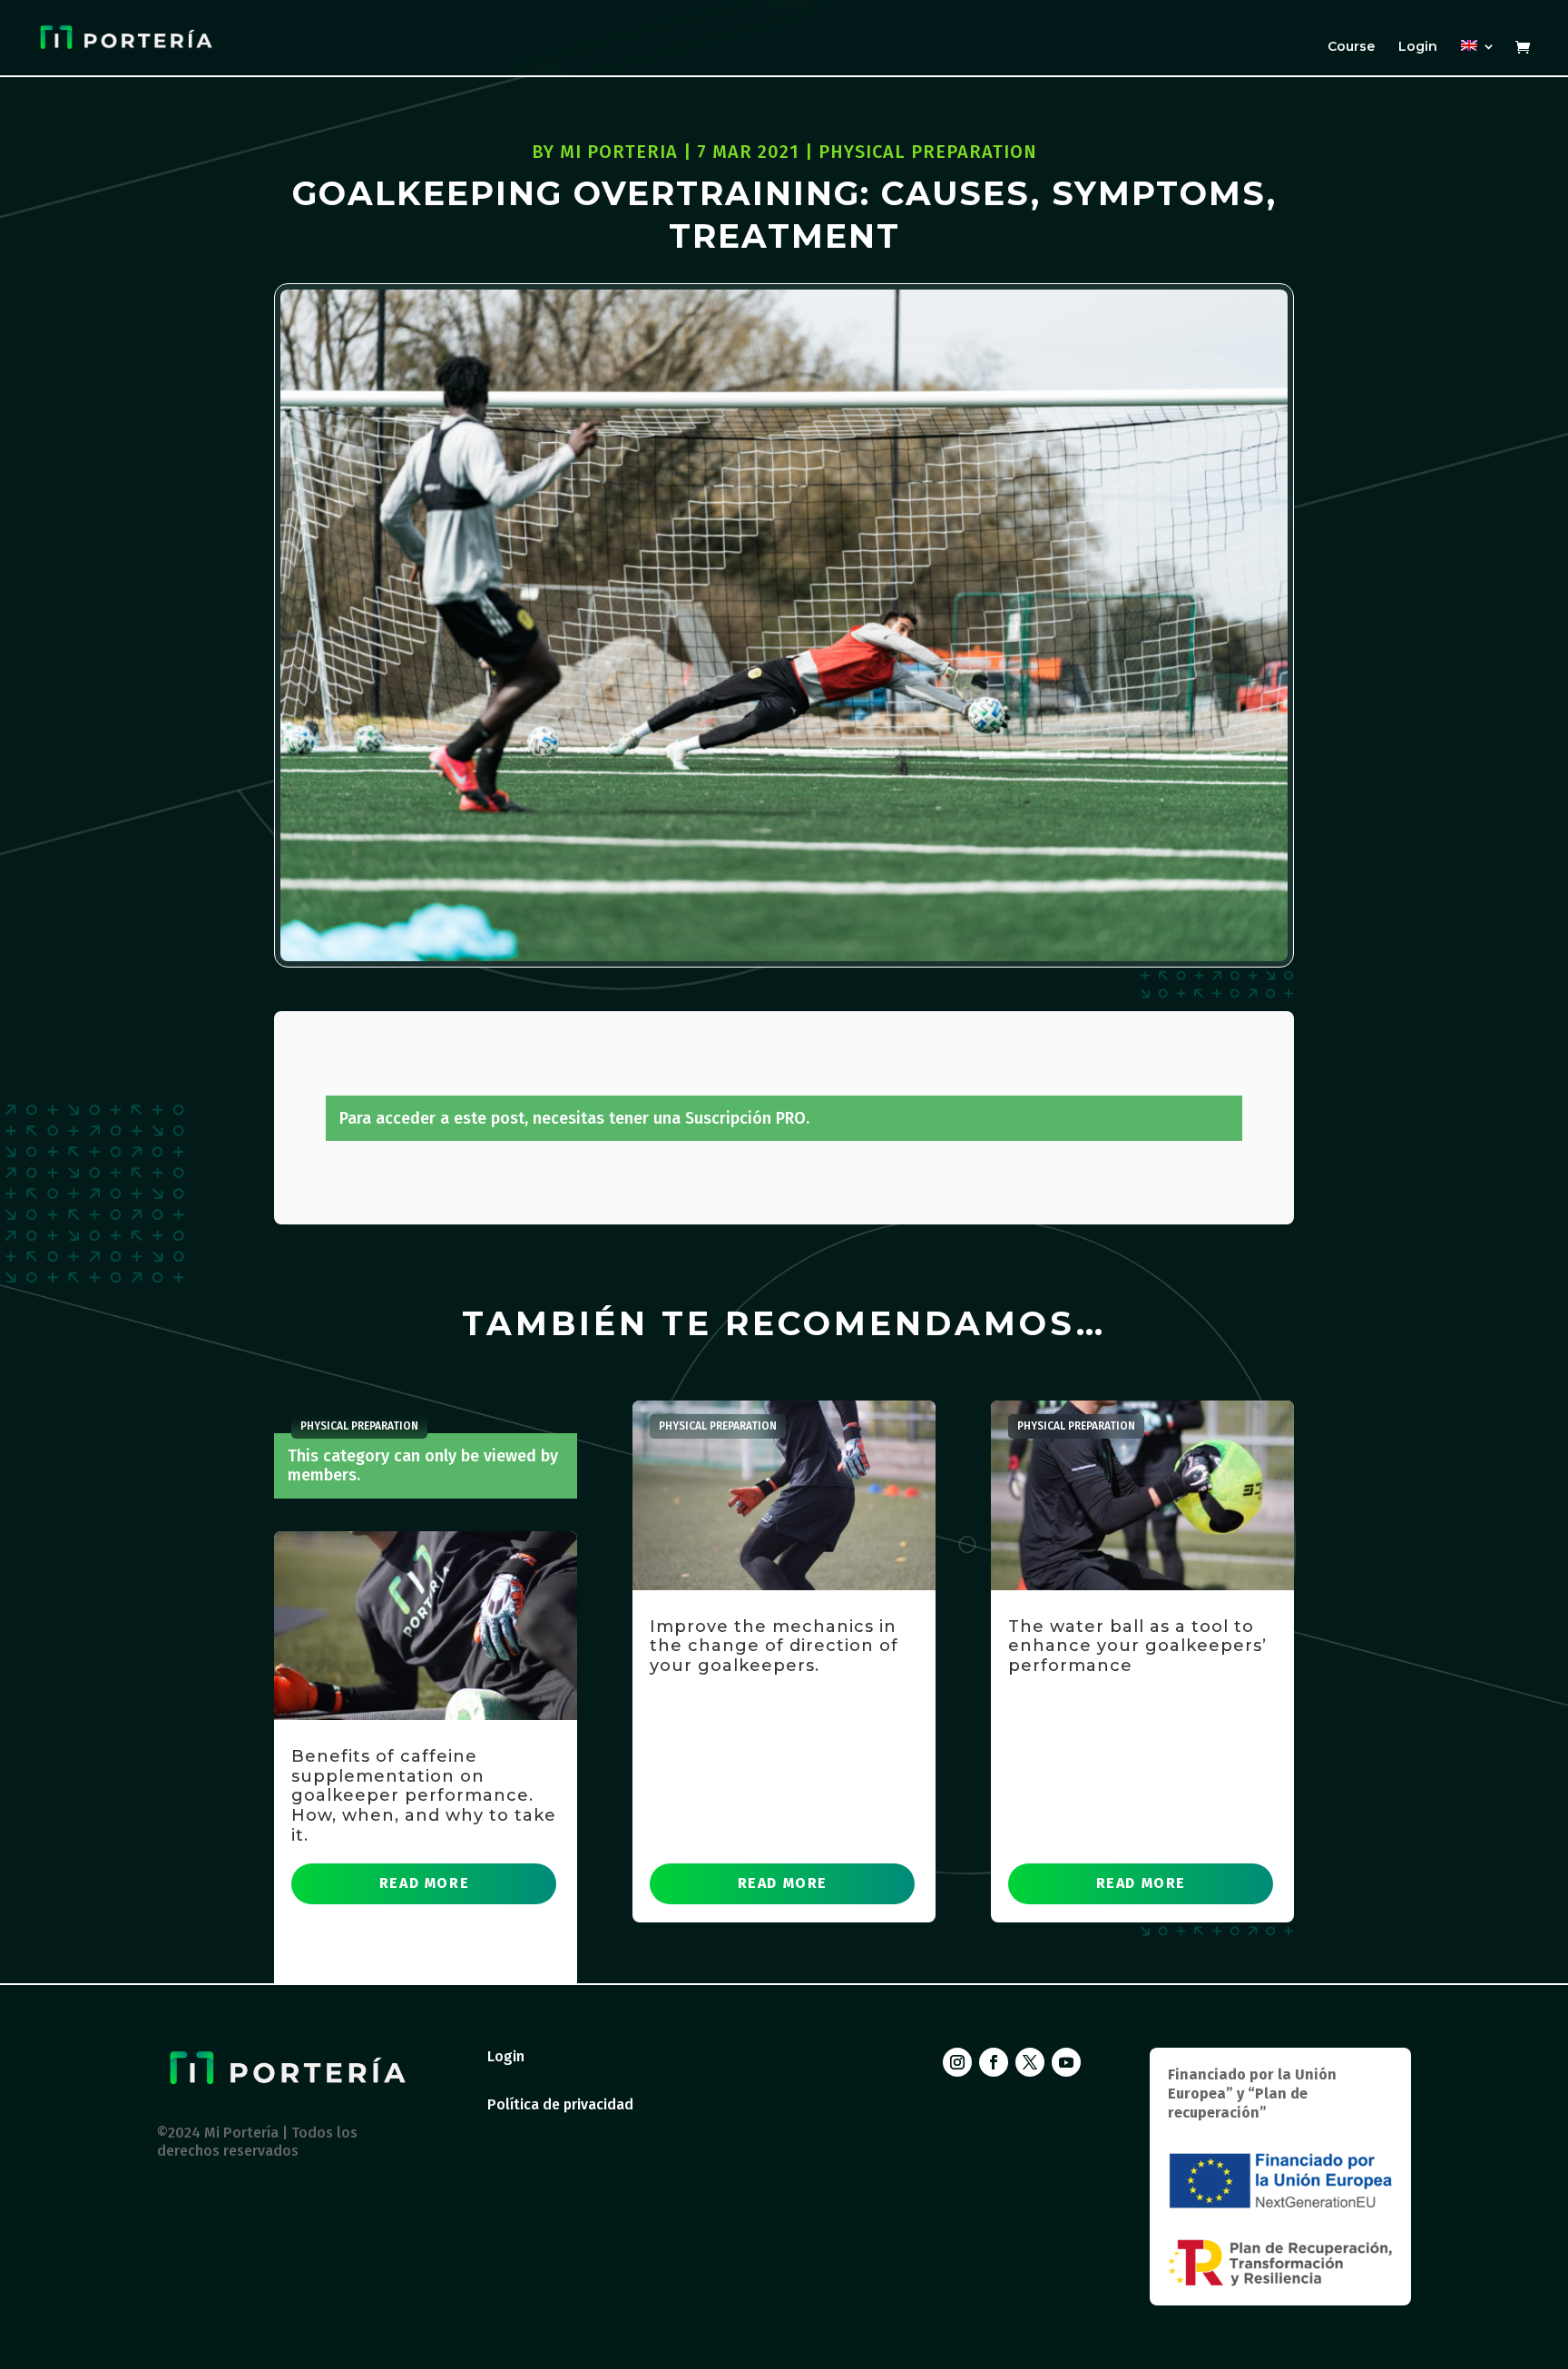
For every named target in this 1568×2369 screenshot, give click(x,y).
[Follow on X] (1030, 2062)
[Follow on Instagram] (957, 2062)
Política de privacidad (560, 2104)
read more (424, 1883)
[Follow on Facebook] (994, 2062)
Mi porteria (619, 152)
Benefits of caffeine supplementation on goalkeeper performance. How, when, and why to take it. (424, 1795)
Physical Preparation (928, 152)
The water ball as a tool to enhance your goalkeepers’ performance (1137, 1646)
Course (1351, 47)
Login (1418, 47)
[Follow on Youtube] (1066, 2062)
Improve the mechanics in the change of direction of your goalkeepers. (774, 1646)
